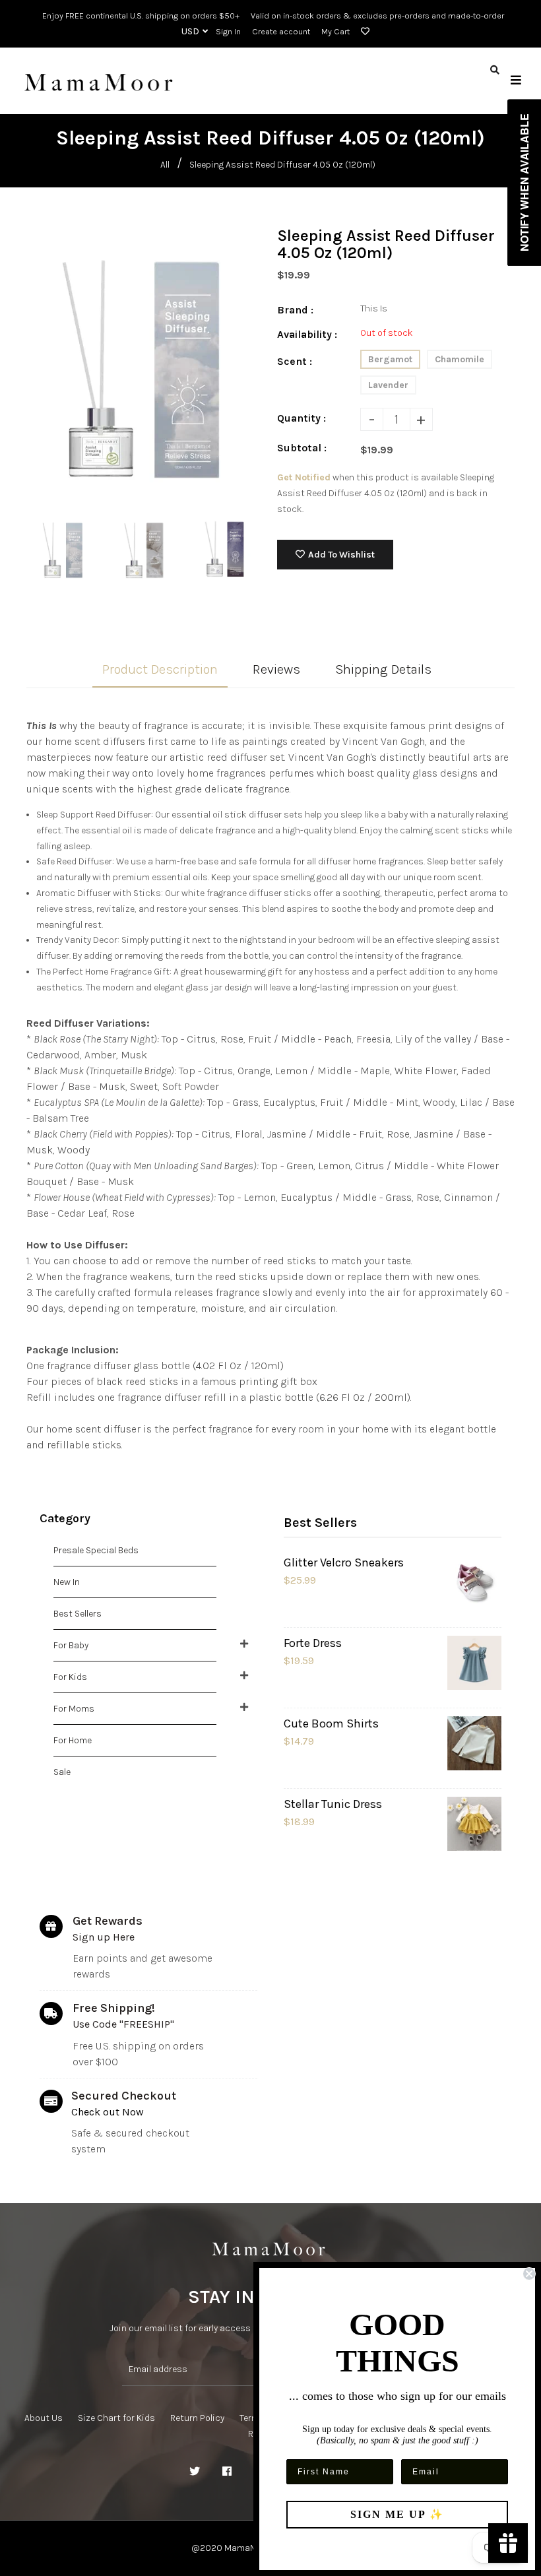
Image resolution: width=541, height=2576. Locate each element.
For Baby (71, 1645)
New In (67, 1582)
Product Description (160, 669)
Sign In (228, 31)
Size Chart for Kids (116, 2418)
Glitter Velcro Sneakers (344, 1562)
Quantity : (302, 418)
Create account (281, 31)
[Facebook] (227, 2472)
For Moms (74, 1709)
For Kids (70, 1677)
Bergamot (390, 359)
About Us (44, 2418)
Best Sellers (78, 1614)
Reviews (276, 669)
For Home (73, 1740)
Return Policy (197, 2418)
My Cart (335, 31)
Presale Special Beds (96, 1550)
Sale (62, 1772)
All (165, 165)
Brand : (295, 310)
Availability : (307, 334)
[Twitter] (195, 2472)
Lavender (388, 385)
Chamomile (460, 359)
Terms (252, 2418)
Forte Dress (313, 1643)
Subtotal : (302, 448)
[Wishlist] (363, 32)
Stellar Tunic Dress (333, 1804)
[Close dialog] (529, 2274)
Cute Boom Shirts (331, 1723)
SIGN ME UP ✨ (397, 2514)
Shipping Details (383, 669)
